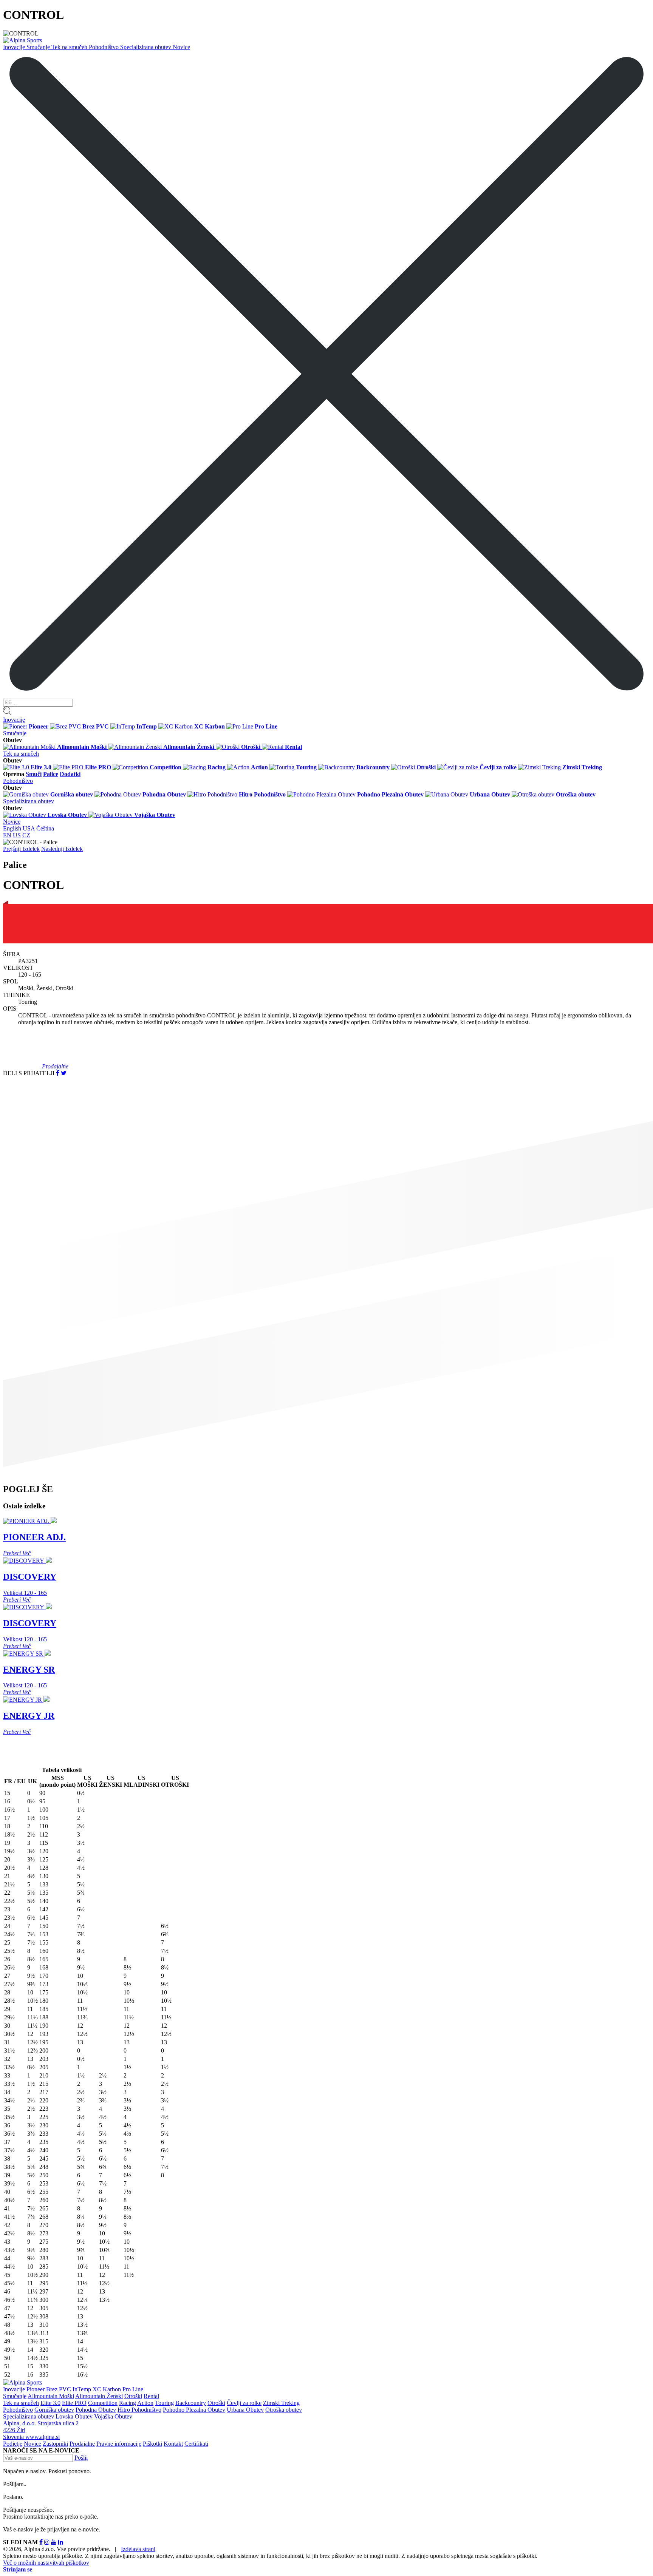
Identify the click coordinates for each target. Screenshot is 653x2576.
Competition (103, 2403)
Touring (164, 2403)
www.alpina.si (43, 2437)
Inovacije (15, 47)
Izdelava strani (138, 2549)
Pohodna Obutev (96, 2410)
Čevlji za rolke (244, 2403)
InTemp (82, 2389)
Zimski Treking (281, 2403)
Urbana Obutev (245, 2410)
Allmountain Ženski (99, 2396)
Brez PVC (59, 2389)
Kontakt (173, 2444)
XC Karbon (107, 2389)
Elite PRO (74, 2403)
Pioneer (36, 2389)
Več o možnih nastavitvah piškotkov (46, 2563)
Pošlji (81, 2458)
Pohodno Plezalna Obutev (194, 2410)
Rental (151, 2396)
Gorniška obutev (54, 2410)
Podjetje (13, 2444)
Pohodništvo (104, 47)
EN (7, 835)
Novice (181, 47)
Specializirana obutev (146, 47)
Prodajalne (82, 2444)
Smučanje (39, 47)
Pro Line (133, 2389)
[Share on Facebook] (58, 1073)
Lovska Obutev (74, 2416)
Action (145, 2403)
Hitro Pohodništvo (139, 2410)
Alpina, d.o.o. (19, 2423)
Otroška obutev (284, 2410)
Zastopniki (55, 2444)
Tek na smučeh (70, 47)
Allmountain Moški (51, 2396)
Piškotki (152, 2444)
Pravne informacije (119, 2444)
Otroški (133, 2396)
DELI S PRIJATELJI (29, 1073)
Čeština (45, 828)
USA (29, 828)
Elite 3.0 (50, 2403)
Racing (128, 2403)
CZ (26, 835)
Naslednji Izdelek (62, 849)
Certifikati (196, 2444)
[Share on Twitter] (64, 1073)
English (12, 828)
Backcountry (191, 2403)
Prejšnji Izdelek (21, 849)
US (17, 835)
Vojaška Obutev (113, 2416)
